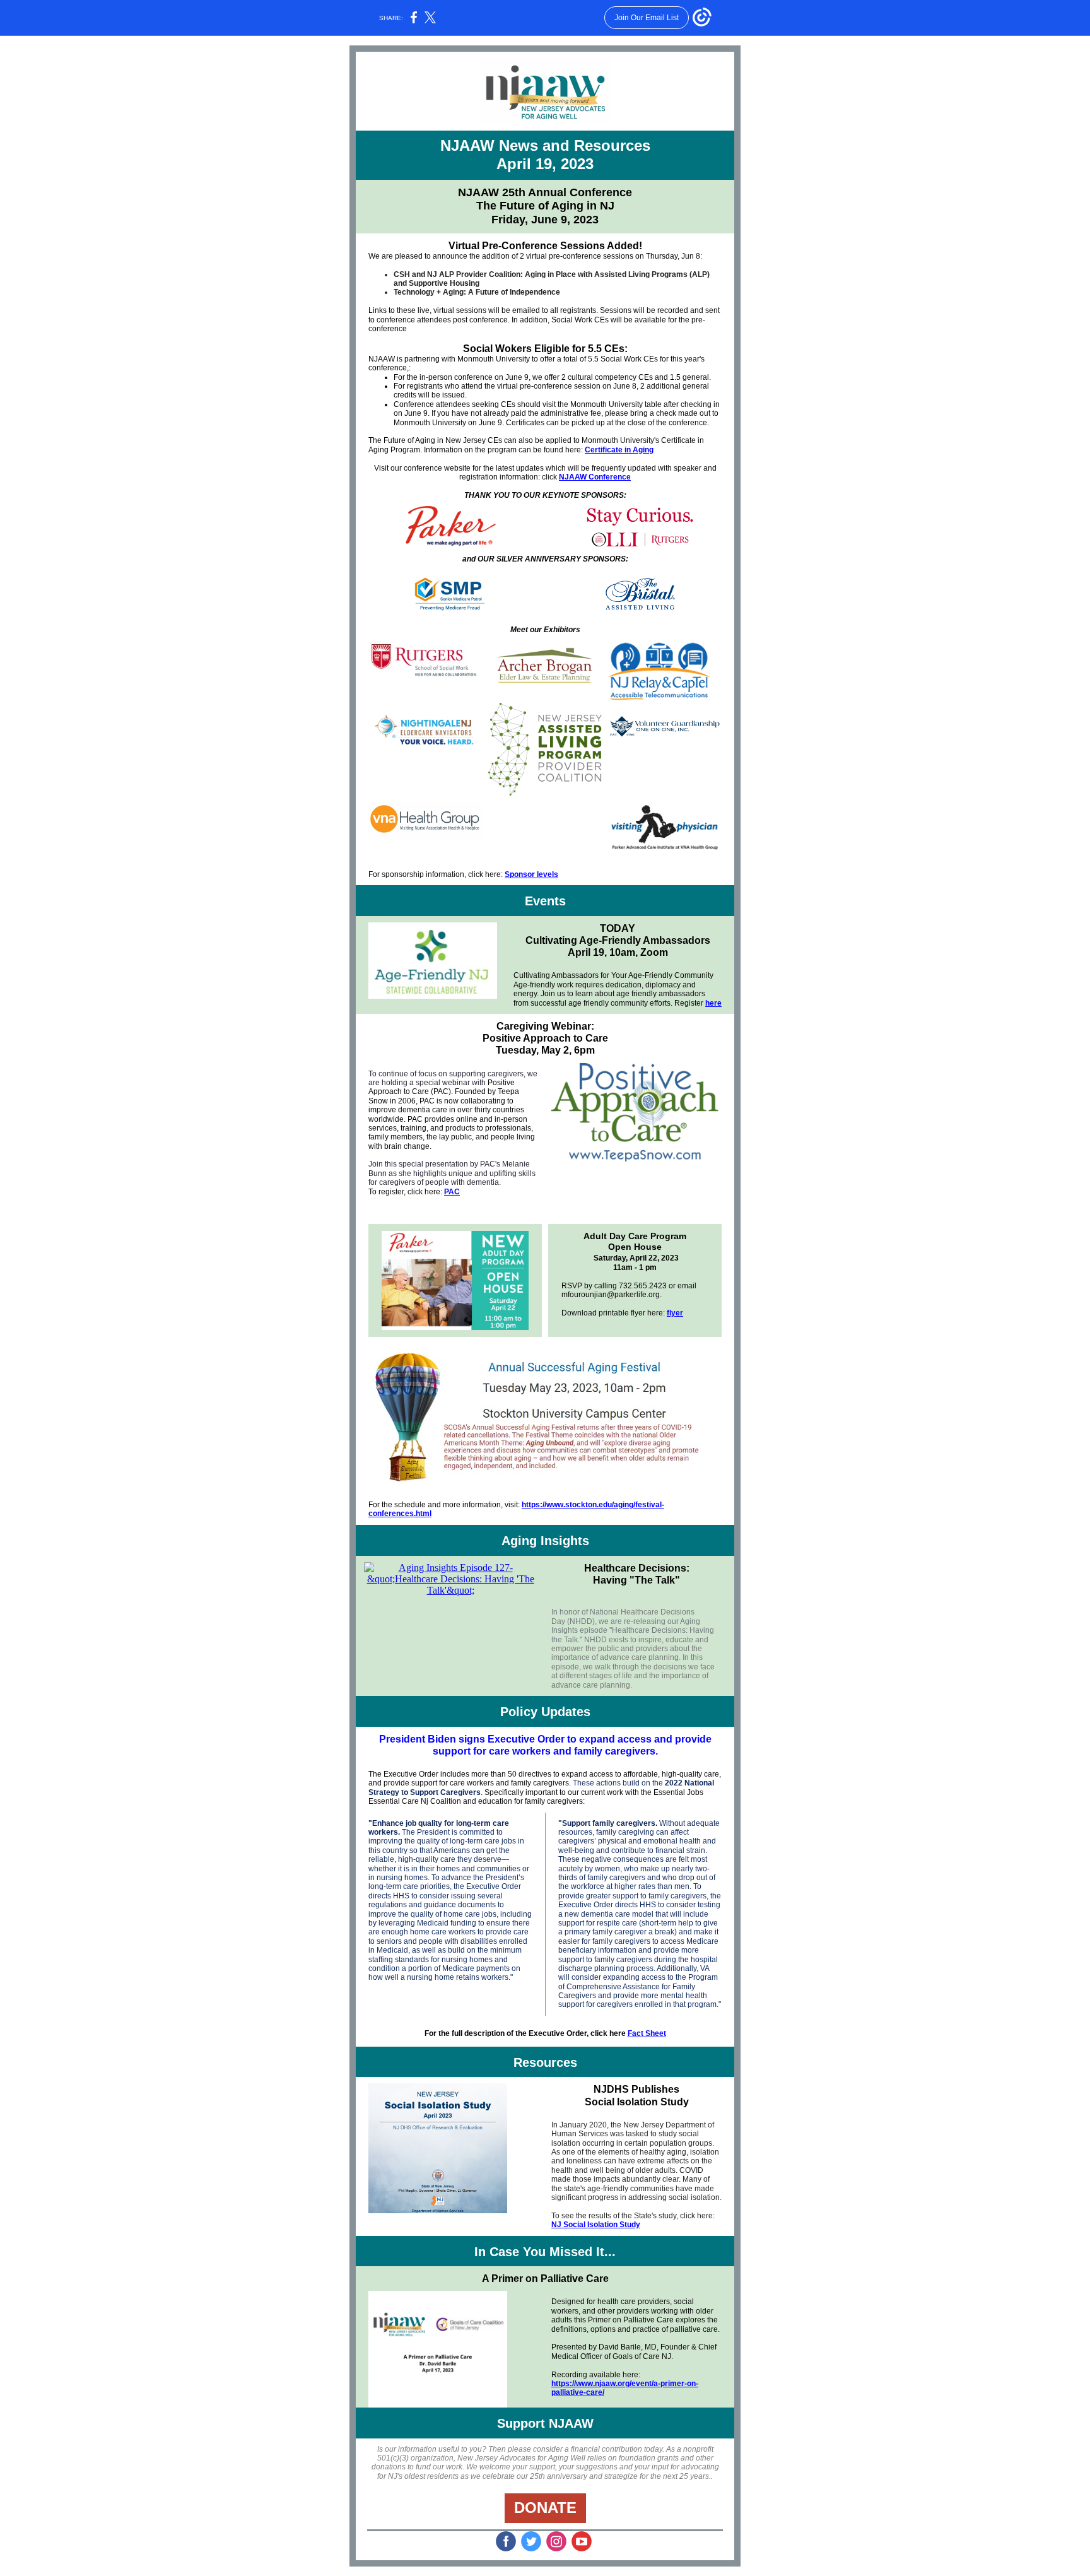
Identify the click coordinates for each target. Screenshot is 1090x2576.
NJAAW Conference (595, 477)
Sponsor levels (531, 874)
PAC (452, 1192)
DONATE (545, 2508)
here (713, 1003)
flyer (675, 1313)
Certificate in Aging (619, 450)
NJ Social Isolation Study (596, 2225)
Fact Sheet (647, 2033)
